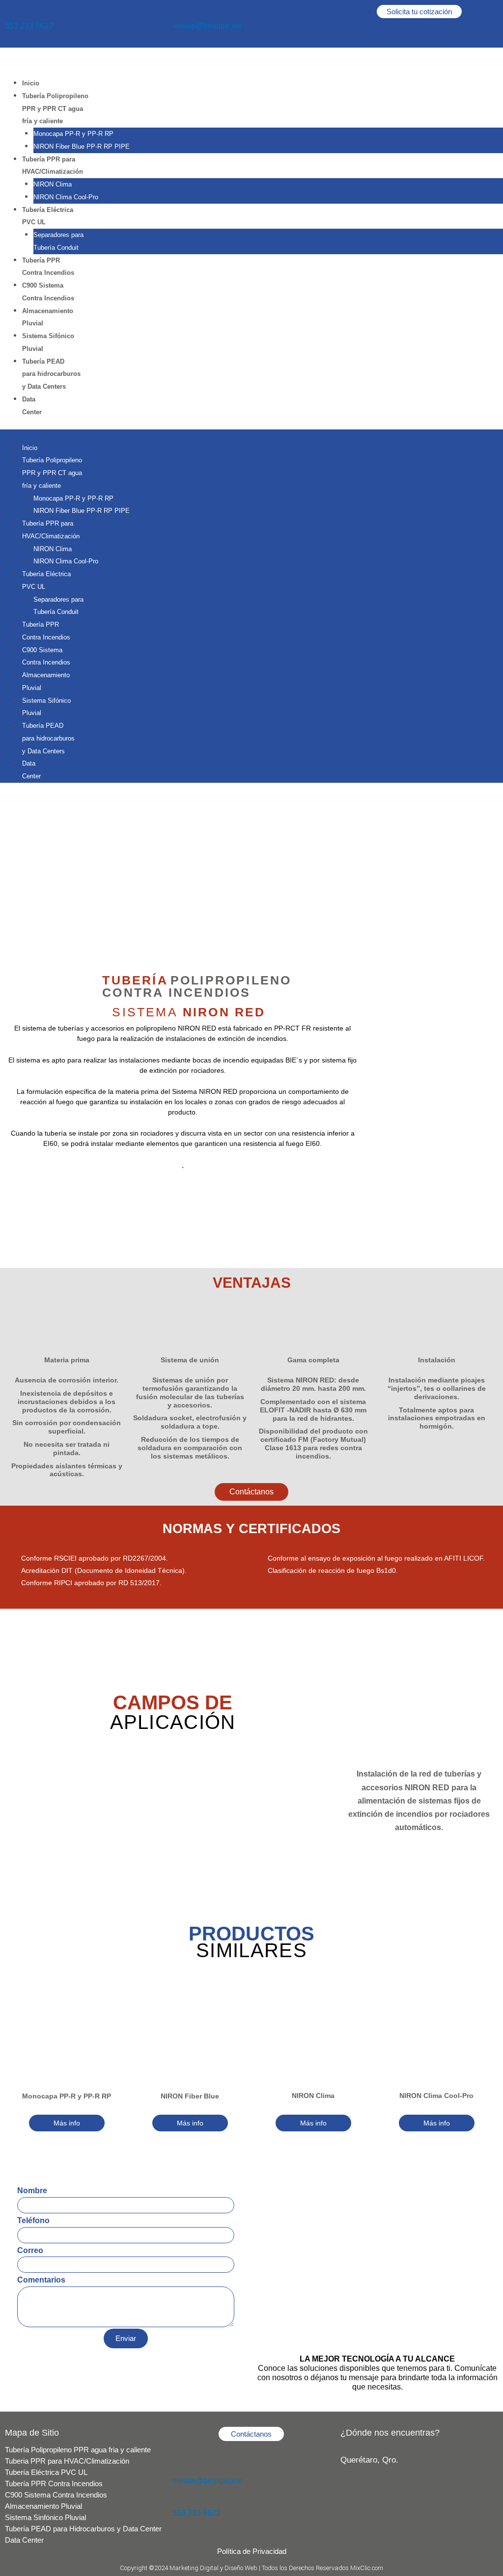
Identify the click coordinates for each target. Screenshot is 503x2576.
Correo (30, 2250)
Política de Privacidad (252, 2551)
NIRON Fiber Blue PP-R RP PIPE (82, 146)
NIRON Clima (53, 184)
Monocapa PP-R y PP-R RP (73, 134)
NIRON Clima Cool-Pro (66, 197)
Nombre (32, 2191)
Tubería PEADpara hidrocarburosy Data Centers (51, 374)
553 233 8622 (29, 26)
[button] (251, 436)
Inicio (31, 83)
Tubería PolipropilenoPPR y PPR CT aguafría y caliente (55, 109)
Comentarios (41, 2280)
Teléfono (33, 2220)
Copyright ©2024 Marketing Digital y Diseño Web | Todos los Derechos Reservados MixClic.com (251, 2568)
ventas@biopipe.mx (207, 26)
